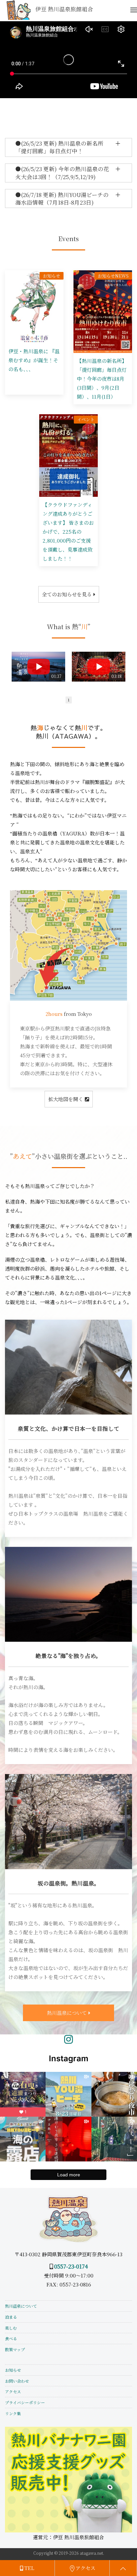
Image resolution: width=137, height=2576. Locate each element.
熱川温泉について (67, 2013)
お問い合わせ (17, 2381)
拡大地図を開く (66, 1099)
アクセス (13, 2391)
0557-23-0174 (71, 2266)
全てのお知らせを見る (67, 594)
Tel (29, 2568)
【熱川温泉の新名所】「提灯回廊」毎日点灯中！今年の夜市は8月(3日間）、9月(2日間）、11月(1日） (102, 379)
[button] (134, 10)
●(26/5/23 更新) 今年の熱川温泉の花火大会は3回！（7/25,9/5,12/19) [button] (62, 173)
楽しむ (11, 2328)
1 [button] (69, 700)
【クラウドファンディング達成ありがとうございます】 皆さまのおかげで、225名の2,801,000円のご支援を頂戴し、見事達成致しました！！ (68, 531)
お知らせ (13, 2370)
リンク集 (13, 2413)
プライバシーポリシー (25, 2402)
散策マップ (15, 2349)
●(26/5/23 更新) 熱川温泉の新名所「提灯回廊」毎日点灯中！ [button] (59, 147)
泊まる (11, 2317)
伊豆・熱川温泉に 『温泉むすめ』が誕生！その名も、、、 (34, 360)
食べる (11, 2338)
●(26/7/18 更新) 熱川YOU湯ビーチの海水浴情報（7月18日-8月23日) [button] (62, 198)
